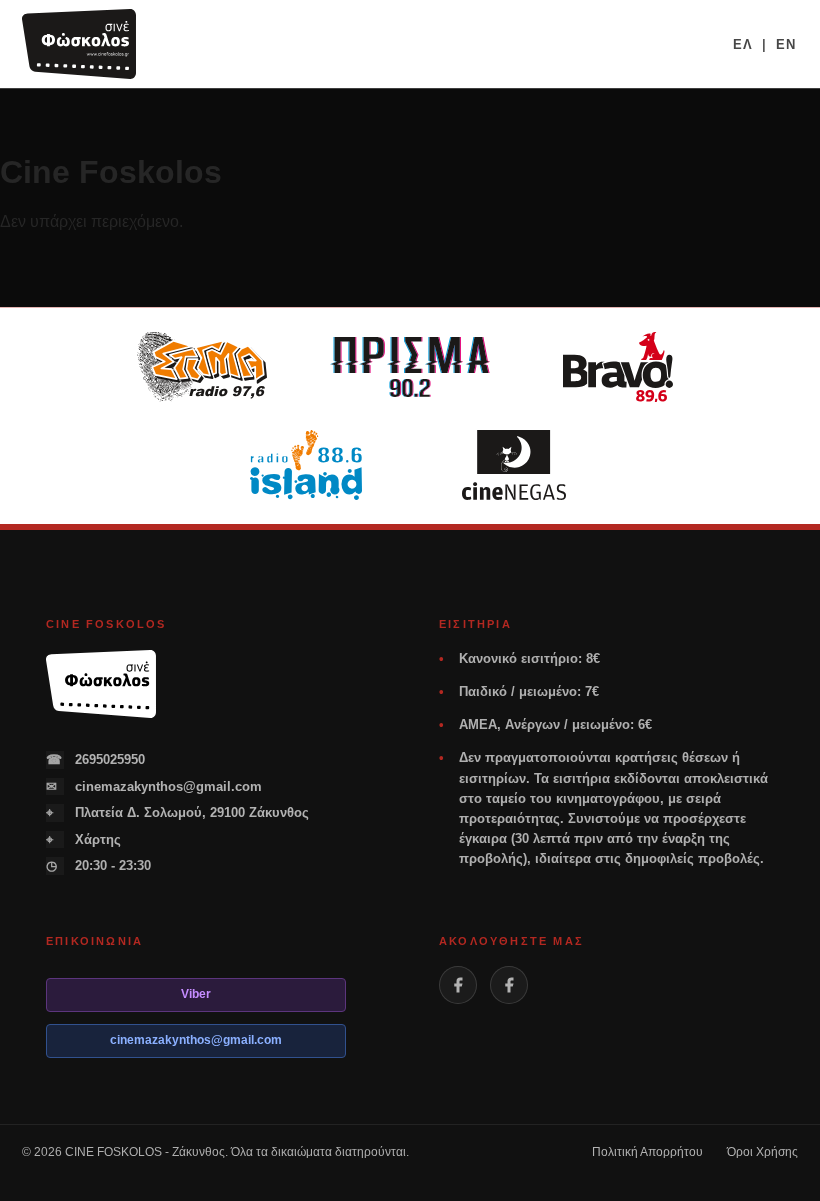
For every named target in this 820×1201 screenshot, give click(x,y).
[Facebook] (458, 985)
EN (786, 44)
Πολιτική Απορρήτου (647, 1152)
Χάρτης (83, 839)
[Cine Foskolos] (79, 44)
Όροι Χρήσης (762, 1152)
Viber (196, 994)
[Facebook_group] (509, 985)
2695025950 (95, 759)
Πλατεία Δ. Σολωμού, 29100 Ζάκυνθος (177, 812)
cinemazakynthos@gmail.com (154, 786)
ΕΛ (743, 44)
